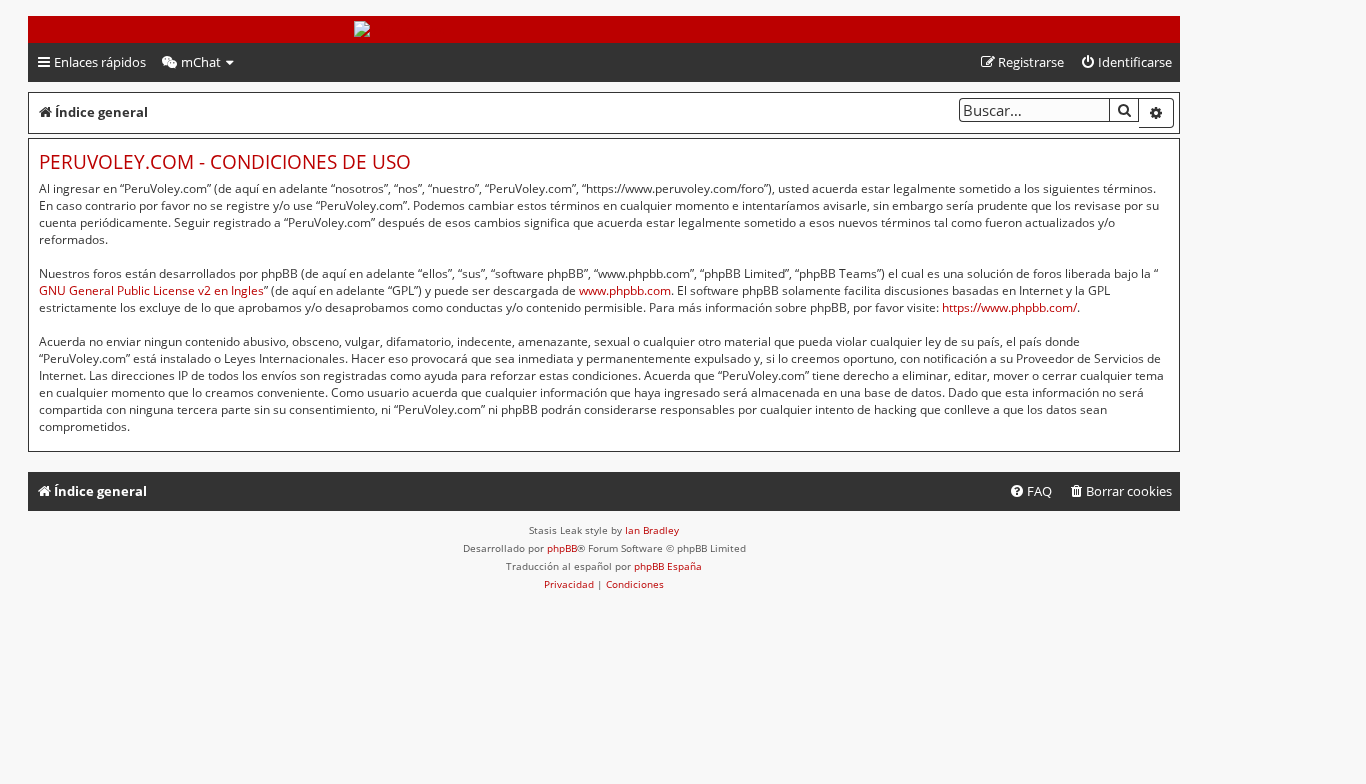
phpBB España (668, 566)
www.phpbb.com (625, 290)
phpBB (562, 548)
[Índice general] (604, 29)
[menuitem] (199, 62)
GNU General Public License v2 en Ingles (151, 290)
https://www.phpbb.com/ (1009, 307)
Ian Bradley (652, 530)
